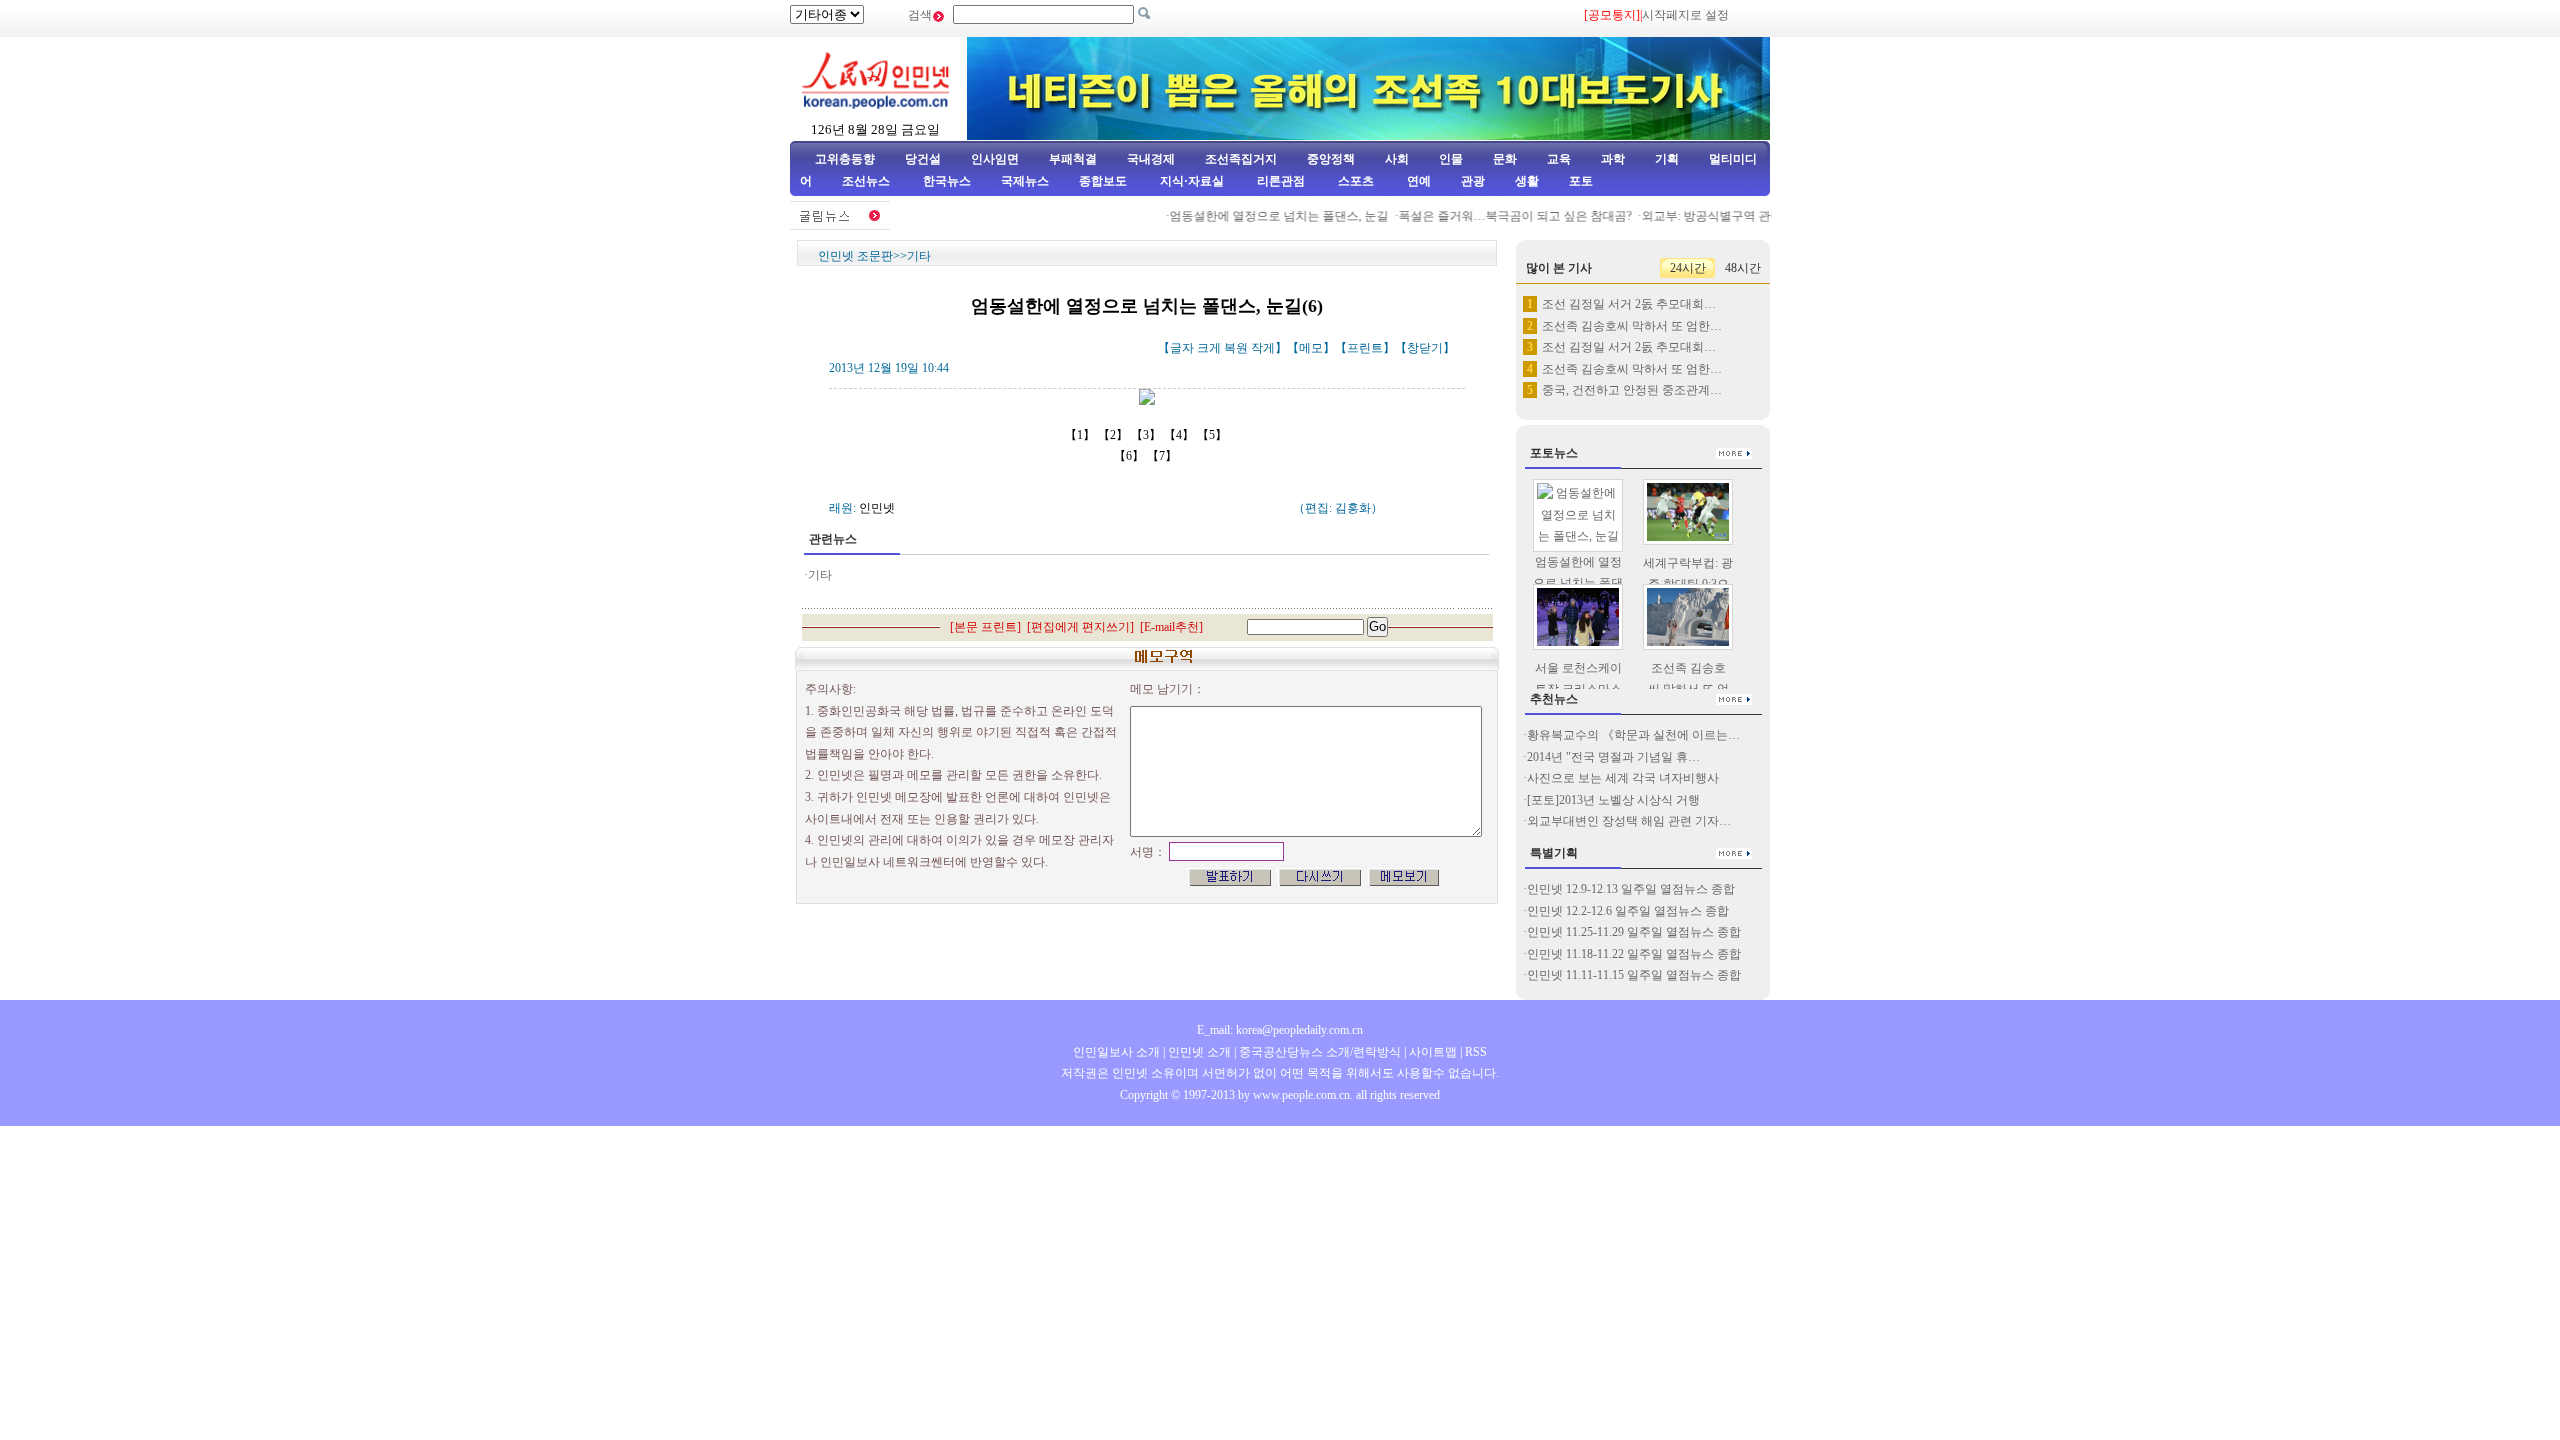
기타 (919, 256)
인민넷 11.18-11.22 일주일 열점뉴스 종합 (1634, 954)
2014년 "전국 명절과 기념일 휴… (1613, 757)
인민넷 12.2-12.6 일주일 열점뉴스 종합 (1628, 911)
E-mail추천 (1171, 627)
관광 (1473, 181)
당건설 (923, 159)
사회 (1397, 159)
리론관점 (1281, 181)
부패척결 (1073, 159)
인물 (1451, 159)
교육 (1559, 159)
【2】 (1114, 435)
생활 (1527, 181)
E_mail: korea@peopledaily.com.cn (1280, 1030)
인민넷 (877, 508)
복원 (1236, 348)
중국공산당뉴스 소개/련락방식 (1320, 1052)
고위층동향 (845, 159)
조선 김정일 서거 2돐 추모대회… (1629, 304)
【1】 (1081, 435)
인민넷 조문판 (855, 256)
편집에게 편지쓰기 (1080, 627)
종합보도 (1103, 181)
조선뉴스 (867, 181)
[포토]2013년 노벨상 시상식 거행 (1613, 800)
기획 (1667, 159)
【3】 (1147, 435)
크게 (1209, 348)
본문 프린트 (985, 627)
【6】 (1130, 456)
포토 (1581, 181)
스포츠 (1354, 181)
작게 (1263, 348)
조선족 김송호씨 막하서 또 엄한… (1632, 326)
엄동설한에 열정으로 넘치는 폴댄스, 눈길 (1260, 216)
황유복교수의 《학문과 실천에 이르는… (1633, 735)
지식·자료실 (1193, 181)
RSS (1476, 1052)
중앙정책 (1331, 159)
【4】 (1180, 435)
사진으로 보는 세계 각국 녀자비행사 (1623, 778)
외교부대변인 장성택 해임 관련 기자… (1629, 821)
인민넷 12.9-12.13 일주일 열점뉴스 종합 (1631, 889)
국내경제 (1151, 159)
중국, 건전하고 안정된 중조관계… (1632, 390)
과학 (1613, 159)
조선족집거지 (1241, 159)
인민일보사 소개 (1116, 1052)
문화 (1505, 159)
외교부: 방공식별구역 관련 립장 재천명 (1726, 216)
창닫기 (1425, 348)
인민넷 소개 (1198, 1052)
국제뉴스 (1025, 181)
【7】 (1163, 456)
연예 (1417, 181)
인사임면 (995, 159)
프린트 (1365, 348)
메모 (1311, 348)
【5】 (1213, 435)
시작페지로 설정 (1685, 15)
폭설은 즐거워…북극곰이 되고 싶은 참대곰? (1496, 216)
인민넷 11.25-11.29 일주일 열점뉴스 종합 (1634, 932)
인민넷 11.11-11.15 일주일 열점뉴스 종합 (1634, 975)
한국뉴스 (947, 181)
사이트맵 (1433, 1052)
